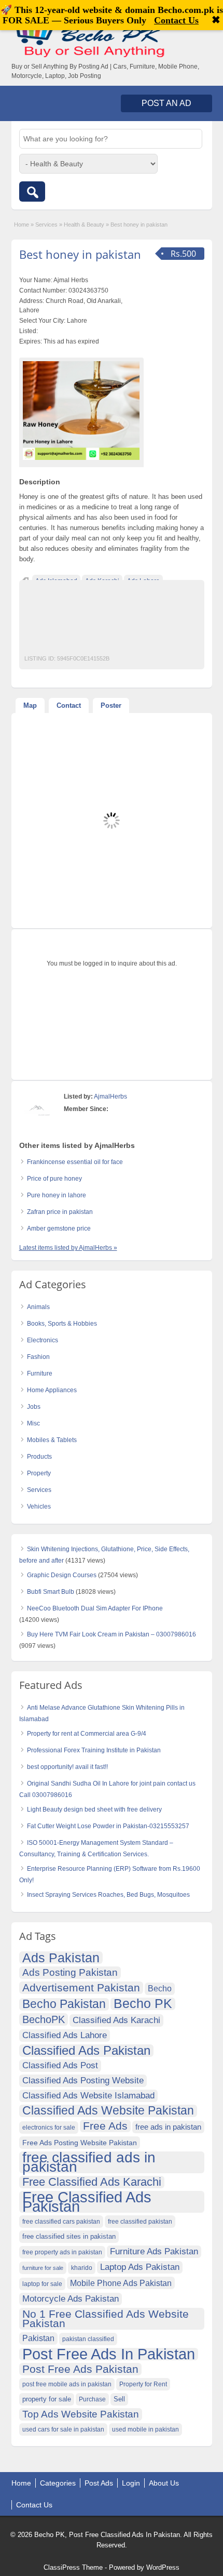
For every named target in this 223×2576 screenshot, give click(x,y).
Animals (38, 1307)
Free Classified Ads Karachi (92, 2182)
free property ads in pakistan (62, 2252)
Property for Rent (143, 2384)
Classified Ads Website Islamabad (88, 2096)
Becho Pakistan (64, 2004)
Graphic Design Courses (62, 1575)
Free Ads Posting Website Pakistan (80, 2143)
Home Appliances (52, 1390)
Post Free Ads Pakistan (80, 2369)
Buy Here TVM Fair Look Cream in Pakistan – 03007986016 (112, 1634)
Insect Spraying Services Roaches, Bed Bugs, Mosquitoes (108, 1895)
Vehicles (39, 1507)
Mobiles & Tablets (52, 1440)
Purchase (92, 2399)
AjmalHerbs (110, 1097)
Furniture (40, 1373)
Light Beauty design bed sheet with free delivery (94, 1809)
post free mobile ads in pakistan (67, 2384)
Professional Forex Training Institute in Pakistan (94, 1750)
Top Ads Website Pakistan (81, 2414)
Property (39, 1473)
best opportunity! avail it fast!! (67, 1767)
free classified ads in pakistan (89, 2162)
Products (39, 1457)
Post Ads (99, 2483)
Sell (119, 2399)
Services (46, 224)
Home (22, 224)
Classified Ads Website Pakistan (108, 2111)
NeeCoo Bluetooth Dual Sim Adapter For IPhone (95, 1608)
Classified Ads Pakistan (86, 2051)
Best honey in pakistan (80, 254)
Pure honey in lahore (57, 1195)
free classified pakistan (140, 2222)
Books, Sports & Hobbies (62, 1324)
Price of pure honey (54, 1179)
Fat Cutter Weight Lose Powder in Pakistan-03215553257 (108, 1826)
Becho (160, 1989)
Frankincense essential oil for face (75, 1162)
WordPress (163, 2567)
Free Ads (105, 2126)
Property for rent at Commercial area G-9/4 (87, 1734)
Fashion (38, 1357)
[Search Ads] (32, 191)
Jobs (34, 1407)
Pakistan (38, 2338)
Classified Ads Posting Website (83, 2080)
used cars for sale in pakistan (63, 2429)
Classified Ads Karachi (116, 2020)
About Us (164, 2483)
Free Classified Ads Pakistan (87, 2202)
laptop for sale (42, 2284)
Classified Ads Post (60, 2065)
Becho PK (143, 2004)
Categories (58, 2483)
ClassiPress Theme (73, 2567)
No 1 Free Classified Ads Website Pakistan (106, 2319)
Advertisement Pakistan (81, 1987)
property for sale (47, 2399)
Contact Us (34, 2505)
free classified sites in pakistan (69, 2236)
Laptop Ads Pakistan (140, 2267)
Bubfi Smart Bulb (51, 1592)
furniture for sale (43, 2268)
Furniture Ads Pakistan (154, 2251)
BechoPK (44, 2019)
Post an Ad (166, 103)
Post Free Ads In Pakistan (109, 2354)
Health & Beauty (84, 224)
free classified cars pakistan (61, 2222)
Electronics (43, 1340)
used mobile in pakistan (145, 2429)
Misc (33, 1423)
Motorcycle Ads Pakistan (71, 2299)
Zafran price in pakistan (60, 1212)
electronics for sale (49, 2128)
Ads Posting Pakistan (70, 1972)
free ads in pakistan (168, 2127)
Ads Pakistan (61, 1958)
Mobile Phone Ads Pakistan (121, 2283)
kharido (82, 2268)
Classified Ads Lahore (65, 2035)
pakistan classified (88, 2339)
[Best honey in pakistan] (81, 410)
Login (131, 2483)
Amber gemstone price (59, 1228)
